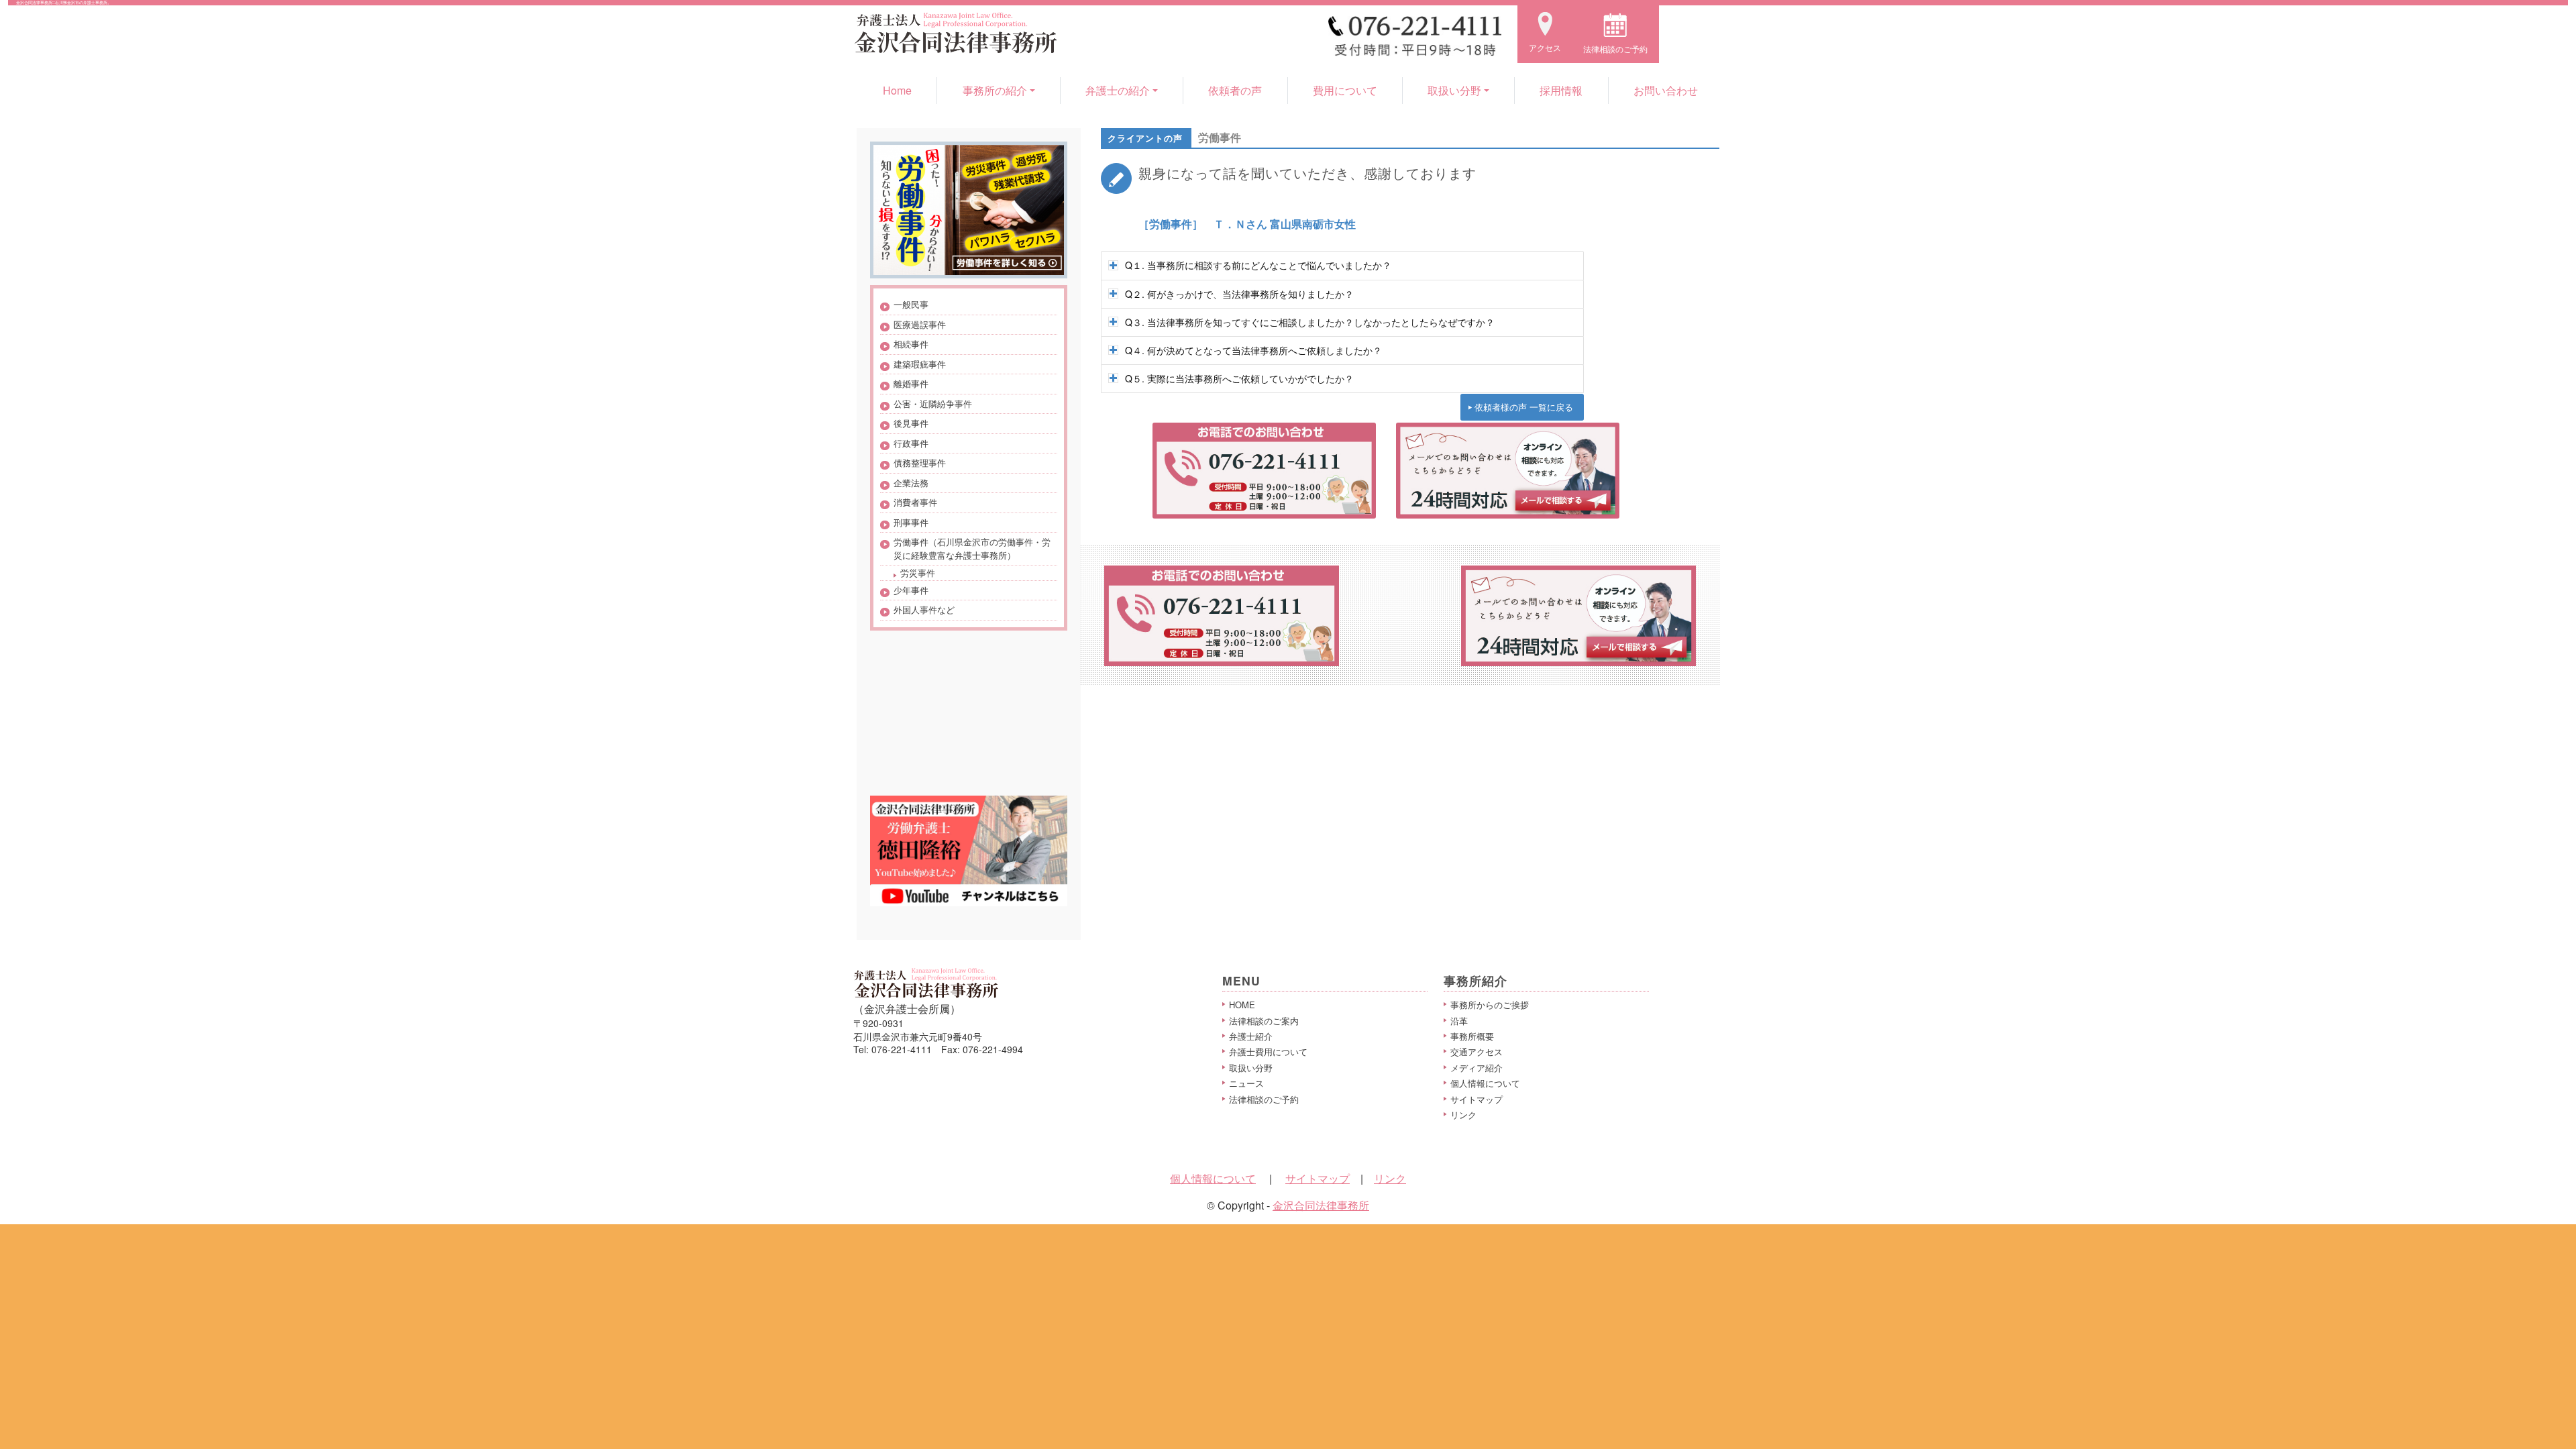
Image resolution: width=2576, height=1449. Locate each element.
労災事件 (918, 573)
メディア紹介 (1477, 1068)
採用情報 (1561, 90)
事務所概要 (1472, 1036)
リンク (1463, 1115)
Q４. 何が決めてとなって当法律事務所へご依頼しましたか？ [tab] (1253, 350)
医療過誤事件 (920, 324)
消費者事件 (915, 502)
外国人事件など (924, 609)
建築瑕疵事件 (920, 364)
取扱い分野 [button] (1454, 90)
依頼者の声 (1235, 90)
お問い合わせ (1666, 90)
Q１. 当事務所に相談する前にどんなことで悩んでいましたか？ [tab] (1258, 265)
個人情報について (1485, 1083)
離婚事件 (911, 383)
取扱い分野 (1251, 1068)
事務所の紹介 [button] (995, 90)
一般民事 (911, 304)
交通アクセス (1477, 1052)
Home (897, 90)
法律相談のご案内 (1264, 1021)
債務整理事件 (920, 463)
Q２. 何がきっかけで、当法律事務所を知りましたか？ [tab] (1239, 294)
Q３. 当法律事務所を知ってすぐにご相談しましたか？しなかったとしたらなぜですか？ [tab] (1310, 322)
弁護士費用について (1268, 1052)
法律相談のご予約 (1264, 1099)
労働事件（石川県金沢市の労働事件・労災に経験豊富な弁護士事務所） (972, 548)
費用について (1345, 90)
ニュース (1246, 1083)
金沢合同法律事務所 (1321, 1205)
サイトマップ (1477, 1099)
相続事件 (911, 344)
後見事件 (911, 423)
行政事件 (911, 443)
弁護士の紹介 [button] (1118, 90)
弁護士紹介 (1251, 1036)
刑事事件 (911, 522)
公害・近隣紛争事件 (933, 404)
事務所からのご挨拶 (1490, 1005)
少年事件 (911, 590)
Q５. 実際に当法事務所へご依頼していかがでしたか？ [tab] (1239, 378)
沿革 (1459, 1021)
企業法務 (911, 483)
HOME (1242, 1005)
